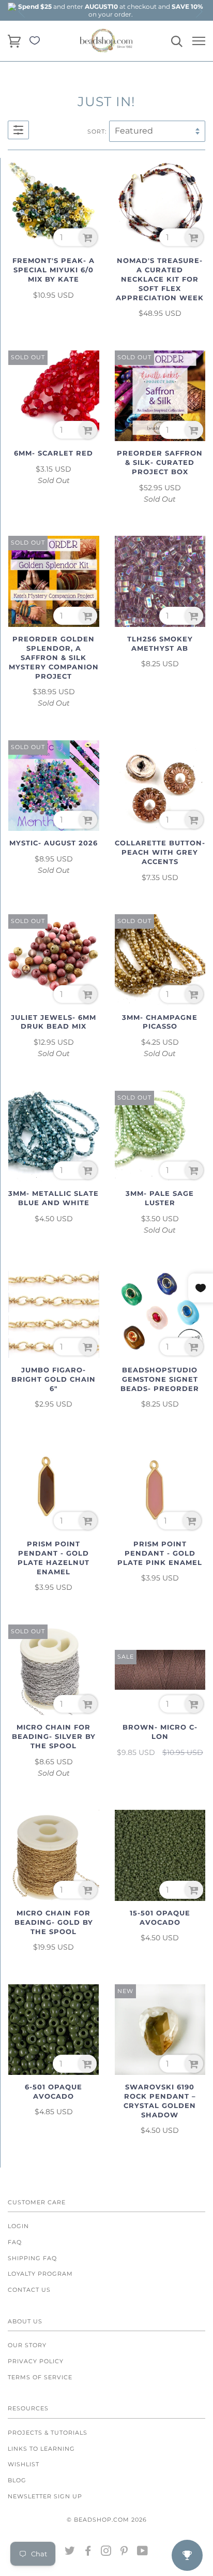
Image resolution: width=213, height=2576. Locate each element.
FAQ (15, 2242)
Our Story (27, 2345)
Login (18, 2226)
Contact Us (29, 2290)
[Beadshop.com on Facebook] (88, 2553)
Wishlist (24, 2464)
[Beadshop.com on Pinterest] (124, 2553)
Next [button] (199, 11)
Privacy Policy (36, 2361)
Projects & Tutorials (48, 2433)
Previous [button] (22, 11)
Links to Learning (41, 2449)
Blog (17, 2480)
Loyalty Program (40, 2274)
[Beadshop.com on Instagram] (106, 2553)
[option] (111, 10)
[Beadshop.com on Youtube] (143, 2553)
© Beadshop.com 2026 (107, 2520)
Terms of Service (40, 2377)
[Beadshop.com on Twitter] (70, 2553)
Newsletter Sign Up (45, 2496)
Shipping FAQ (32, 2258)
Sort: (97, 131)
